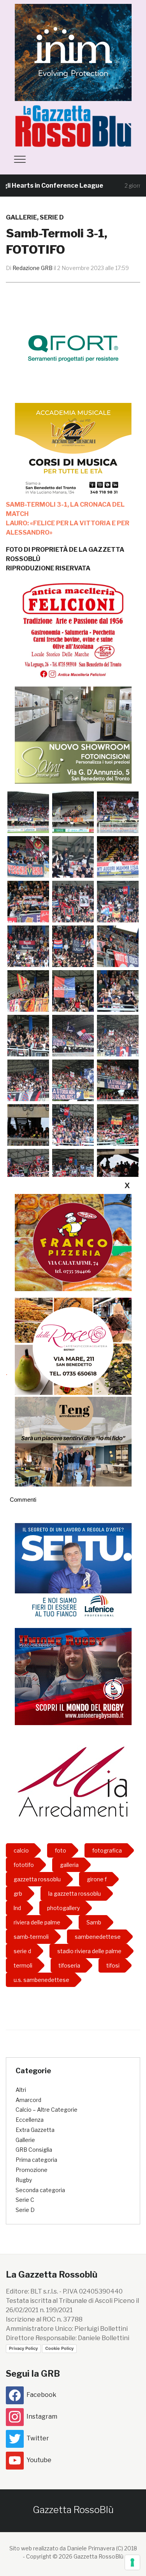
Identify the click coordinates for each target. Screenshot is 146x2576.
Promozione (32, 2170)
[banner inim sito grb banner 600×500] (73, 52)
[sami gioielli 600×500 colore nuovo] (73, 735)
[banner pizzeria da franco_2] (73, 1242)
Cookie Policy (59, 2348)
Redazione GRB (33, 268)
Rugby (24, 2180)
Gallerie (21, 217)
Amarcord (28, 2100)
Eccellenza (30, 2120)
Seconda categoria (40, 2190)
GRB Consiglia (34, 2150)
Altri (21, 2090)
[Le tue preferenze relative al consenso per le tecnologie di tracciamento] (132, 2562)
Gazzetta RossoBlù (73, 2510)
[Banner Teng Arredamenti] (73, 1437)
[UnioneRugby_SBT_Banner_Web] (73, 1676)
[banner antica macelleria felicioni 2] (73, 629)
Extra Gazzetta (35, 2130)
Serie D (52, 217)
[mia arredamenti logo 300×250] (73, 1781)
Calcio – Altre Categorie (47, 2110)
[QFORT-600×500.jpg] (73, 348)
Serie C (25, 2200)
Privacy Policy (23, 2348)
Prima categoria (36, 2160)
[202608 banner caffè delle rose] (73, 1346)
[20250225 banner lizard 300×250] (73, 451)
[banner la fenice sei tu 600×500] (73, 1571)
